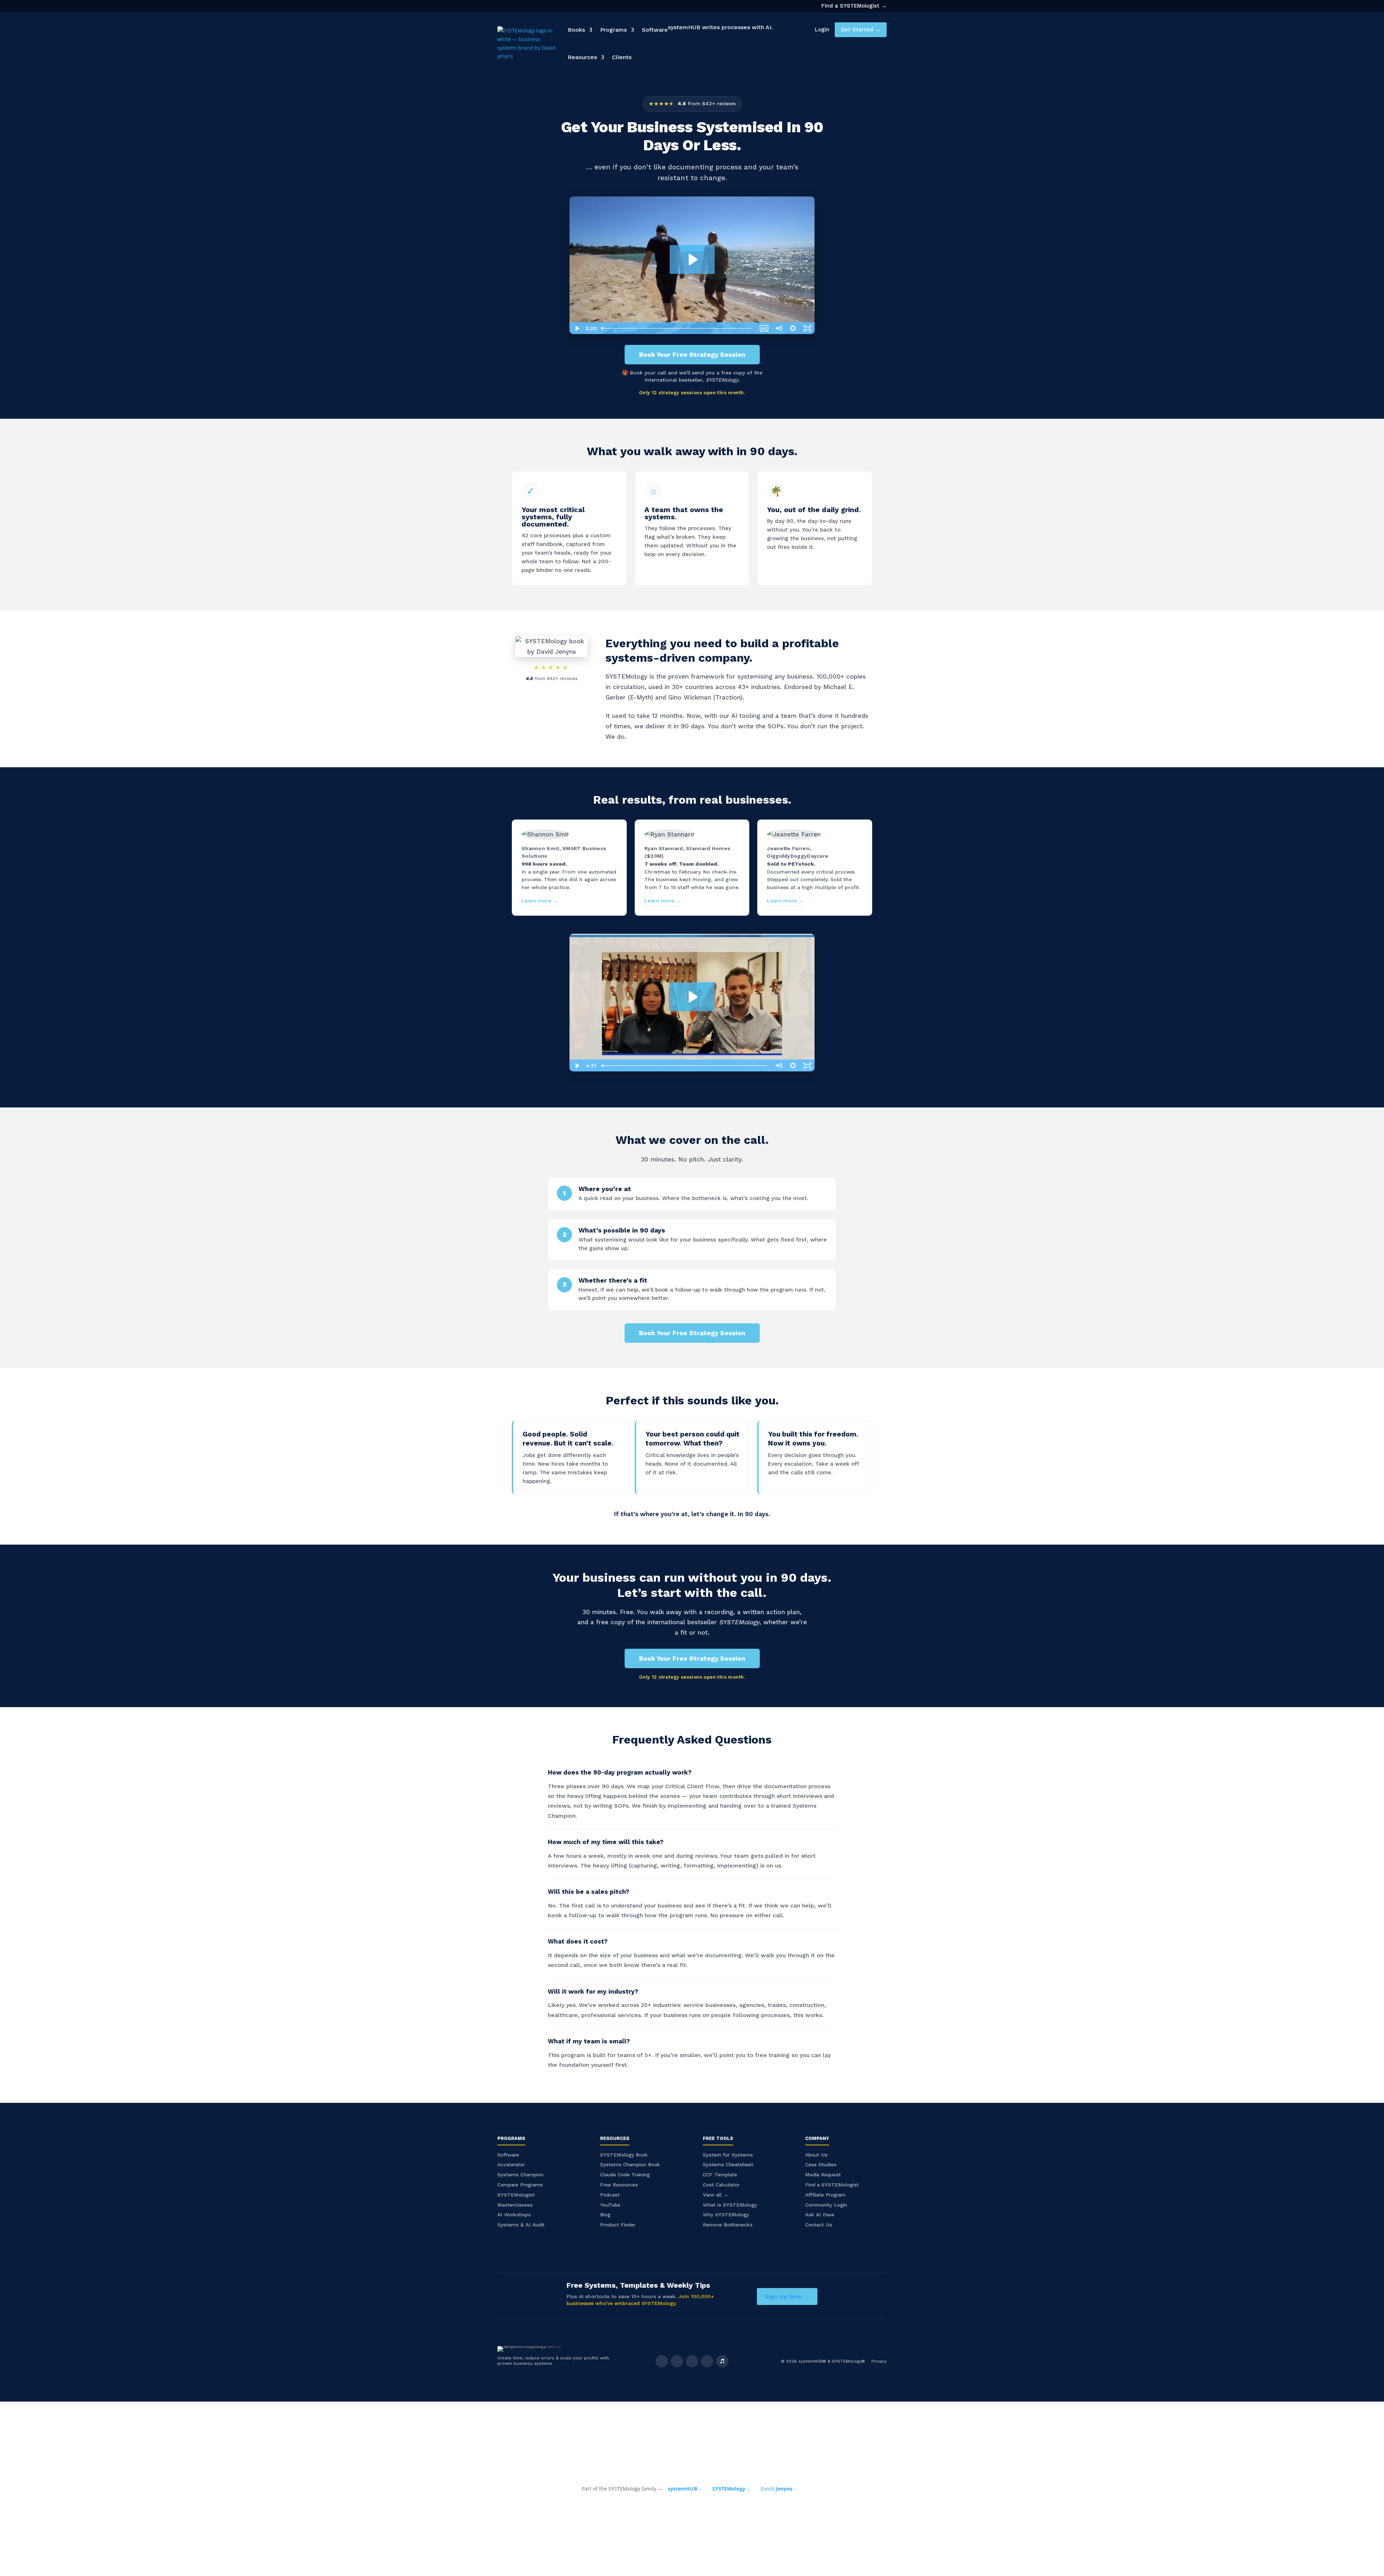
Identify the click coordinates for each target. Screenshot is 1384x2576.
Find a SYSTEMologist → (854, 6)
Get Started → (861, 30)
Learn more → (540, 901)
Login (822, 30)
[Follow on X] (677, 2361)
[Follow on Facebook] (662, 2361)
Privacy (879, 2361)
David (779, 2489)
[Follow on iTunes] (722, 2361)
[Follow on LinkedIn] (692, 2361)
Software (655, 30)
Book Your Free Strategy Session (692, 354)
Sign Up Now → (787, 2297)
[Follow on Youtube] (707, 2361)
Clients (622, 57)
